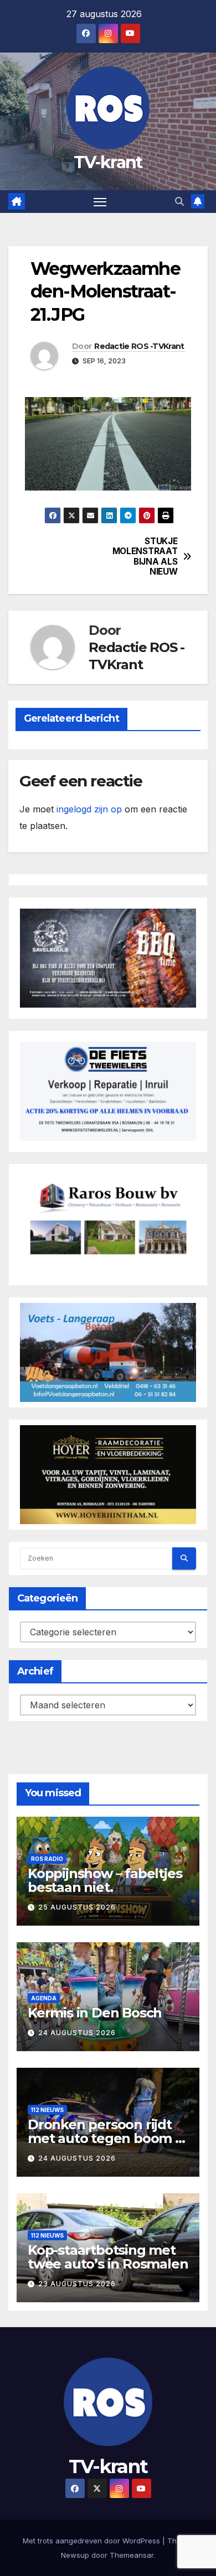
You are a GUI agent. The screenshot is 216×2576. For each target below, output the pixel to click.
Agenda (44, 1998)
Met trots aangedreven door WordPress (92, 2541)
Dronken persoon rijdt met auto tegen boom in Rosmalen (107, 2138)
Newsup (75, 2555)
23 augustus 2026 (77, 2284)
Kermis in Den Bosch (95, 2013)
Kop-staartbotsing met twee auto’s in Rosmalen (108, 2257)
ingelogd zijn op (89, 809)
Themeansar (132, 2555)
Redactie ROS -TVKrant (139, 346)
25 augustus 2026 (77, 1907)
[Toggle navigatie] (100, 202)
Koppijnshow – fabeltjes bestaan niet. (105, 1880)
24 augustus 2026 (77, 2033)
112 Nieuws (47, 2110)
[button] (179, 201)
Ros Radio (47, 1859)
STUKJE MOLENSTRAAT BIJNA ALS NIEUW (145, 557)
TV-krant (108, 162)
